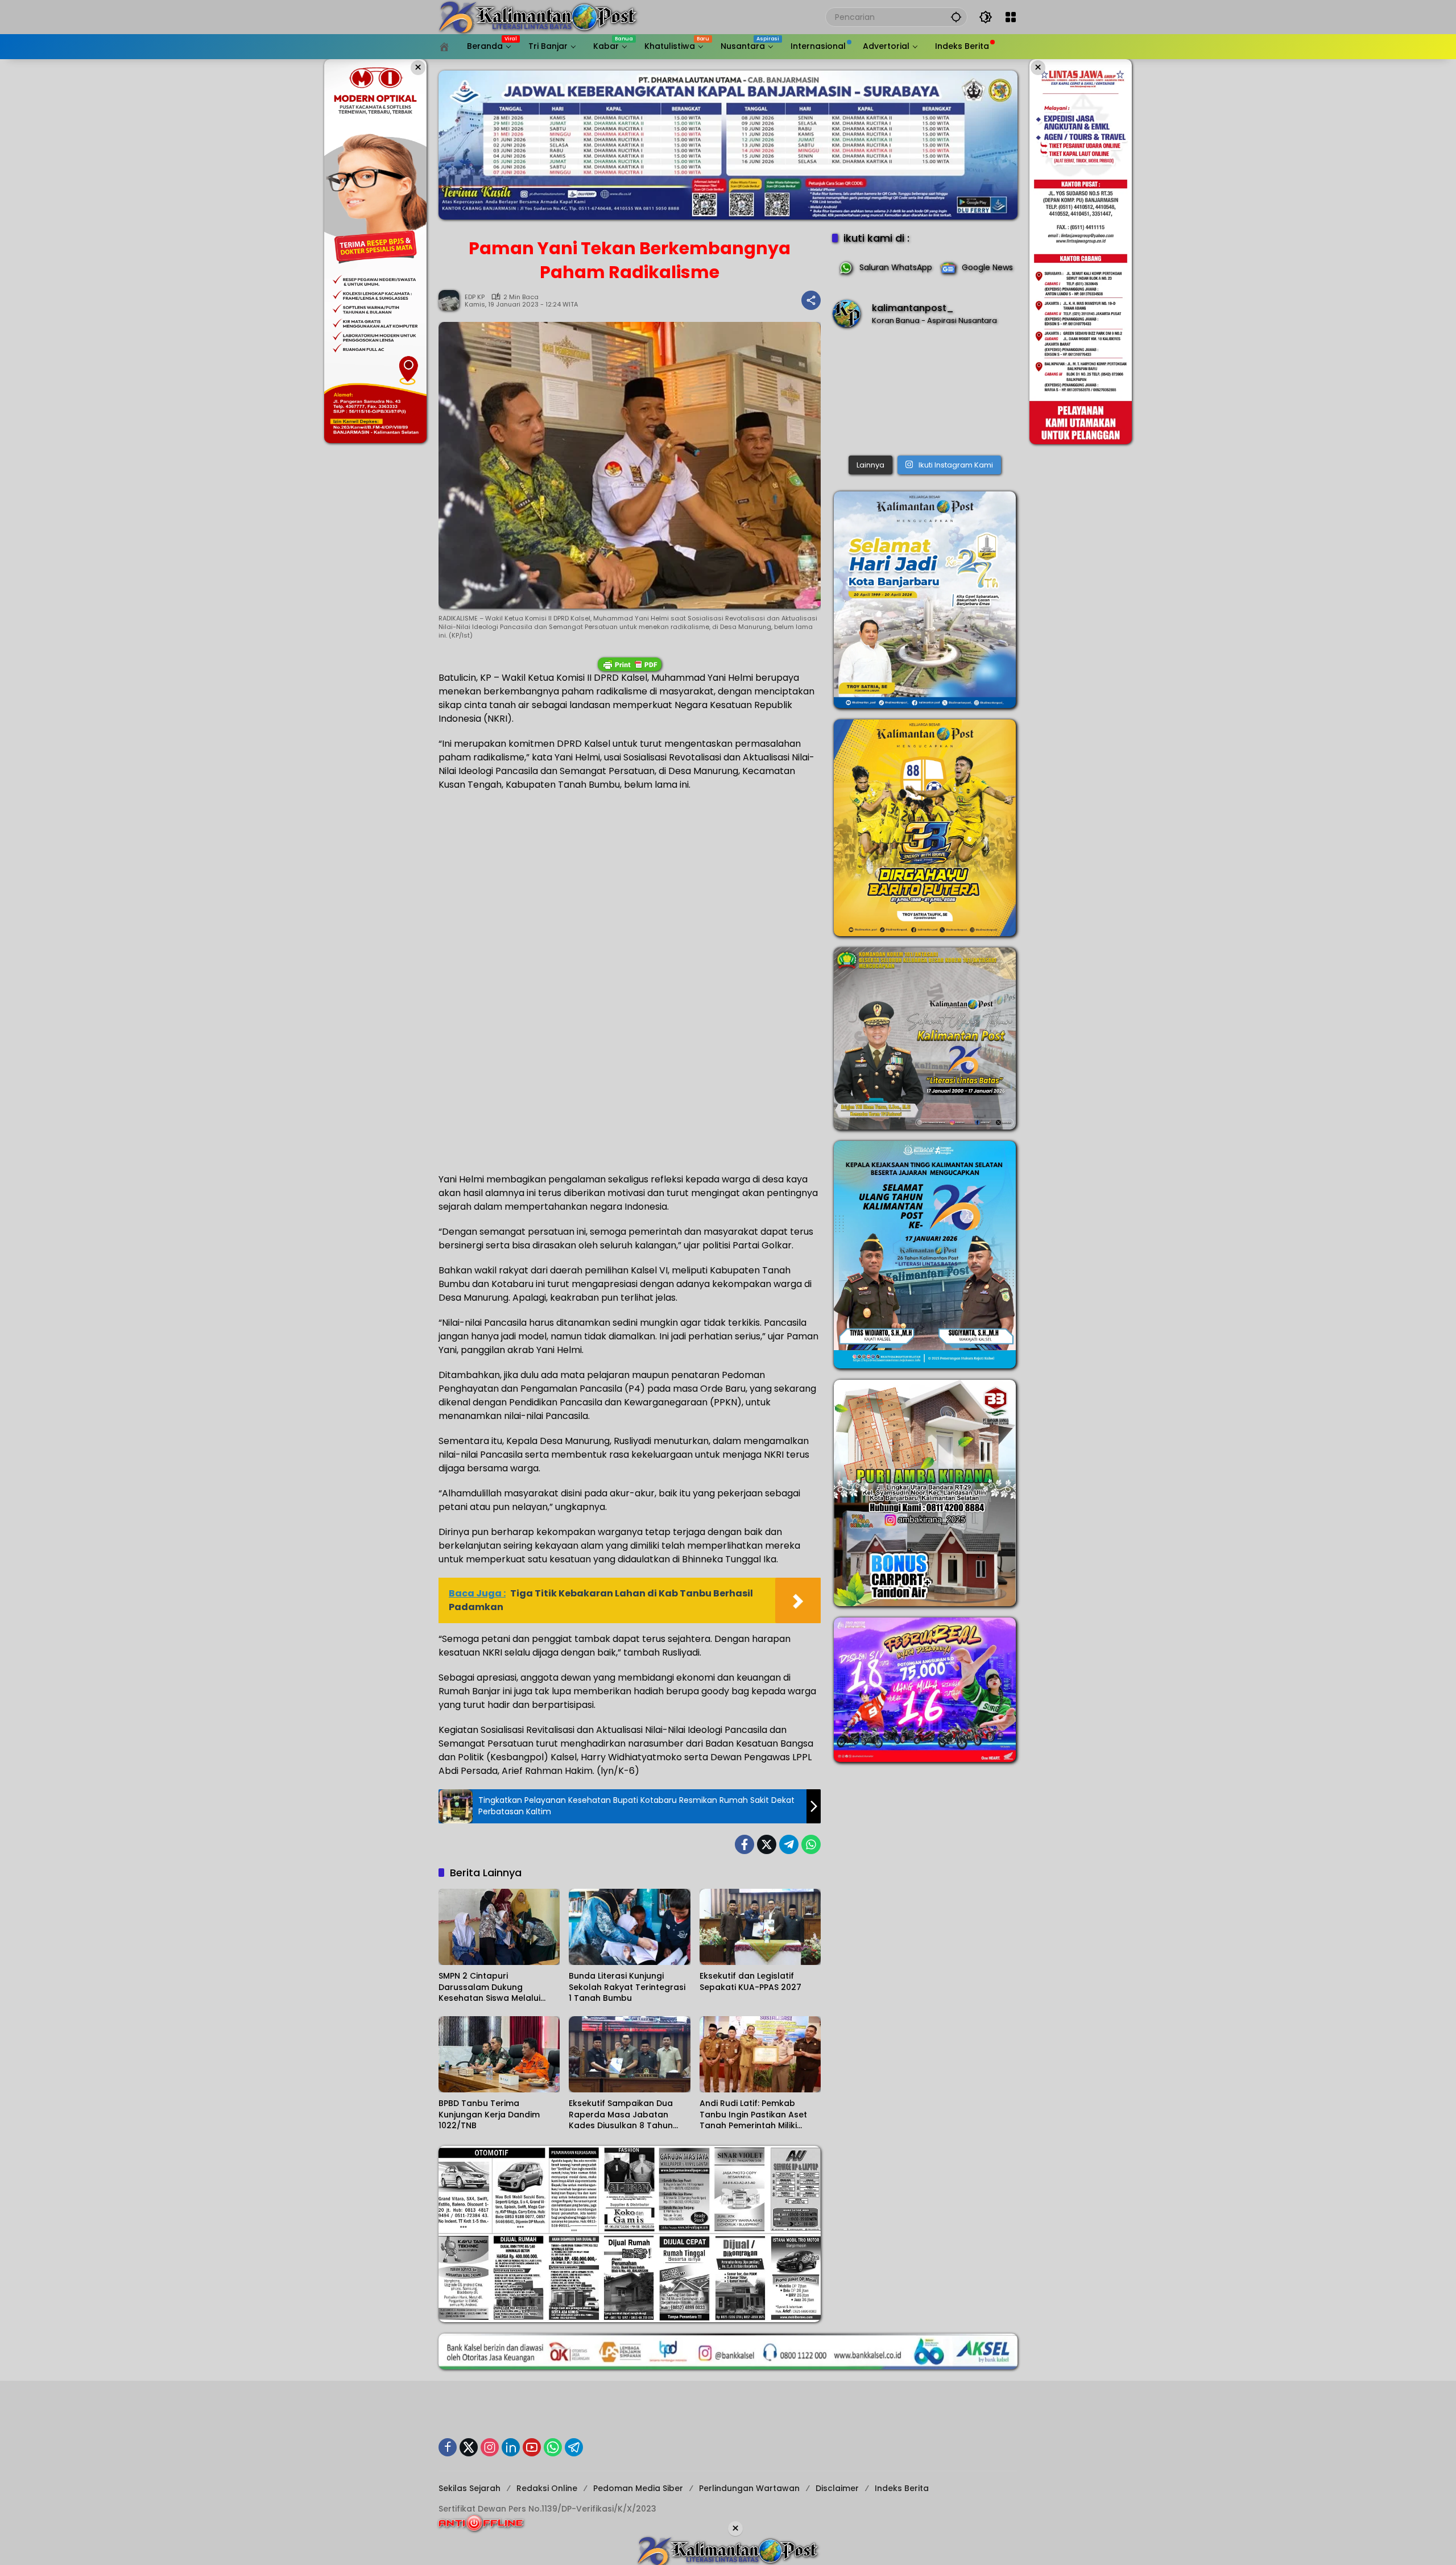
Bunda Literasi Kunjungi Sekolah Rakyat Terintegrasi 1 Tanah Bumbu (627, 1987)
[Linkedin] (511, 2447)
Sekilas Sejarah (470, 2488)
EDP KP (475, 297)
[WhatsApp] (811, 1844)
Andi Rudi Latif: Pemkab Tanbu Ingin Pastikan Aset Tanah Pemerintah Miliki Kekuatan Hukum (753, 2115)
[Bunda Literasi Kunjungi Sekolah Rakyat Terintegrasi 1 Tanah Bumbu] (629, 1927)
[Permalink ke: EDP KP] (452, 300)
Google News (987, 267)
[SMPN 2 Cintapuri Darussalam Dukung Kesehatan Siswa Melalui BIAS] (499, 1927)
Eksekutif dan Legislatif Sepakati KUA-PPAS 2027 (750, 1982)
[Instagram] (490, 2447)
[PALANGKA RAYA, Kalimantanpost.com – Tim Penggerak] (925, 394)
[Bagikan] (811, 300)
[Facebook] (744, 1844)
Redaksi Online (547, 2488)
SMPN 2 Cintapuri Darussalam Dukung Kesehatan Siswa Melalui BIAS (489, 1987)
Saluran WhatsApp (896, 267)
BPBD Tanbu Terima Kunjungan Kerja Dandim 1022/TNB (489, 2115)
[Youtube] (532, 2447)
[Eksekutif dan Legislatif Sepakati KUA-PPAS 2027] (760, 1927)
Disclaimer (837, 2488)
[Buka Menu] (1011, 17)
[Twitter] (767, 1844)
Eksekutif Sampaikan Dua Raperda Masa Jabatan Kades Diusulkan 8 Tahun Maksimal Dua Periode (621, 2115)
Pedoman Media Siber (638, 2488)
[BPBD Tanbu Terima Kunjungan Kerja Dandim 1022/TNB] (499, 2054)
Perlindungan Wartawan (749, 2488)
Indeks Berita (902, 2488)
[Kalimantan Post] (538, 16)
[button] (956, 17)
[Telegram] (789, 1844)
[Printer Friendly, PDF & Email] (630, 664)
